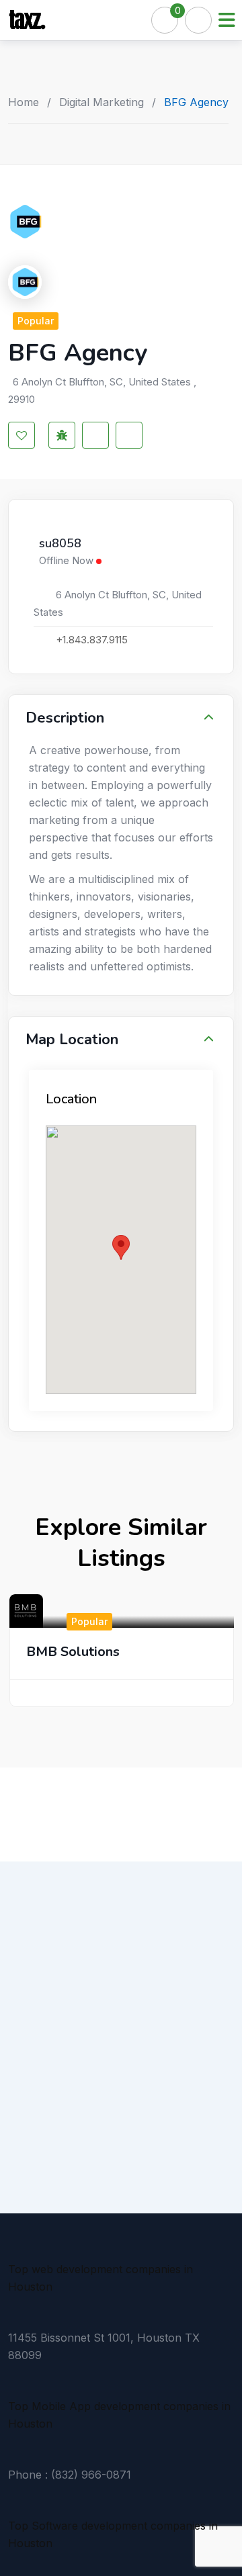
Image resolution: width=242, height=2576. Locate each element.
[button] (121, 1247)
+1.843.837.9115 (92, 640)
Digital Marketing (102, 102)
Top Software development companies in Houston (113, 2534)
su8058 (60, 544)
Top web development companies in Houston (100, 2278)
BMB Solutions (73, 1652)
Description (65, 718)
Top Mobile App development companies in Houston (119, 2415)
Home (24, 102)
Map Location (72, 1040)
